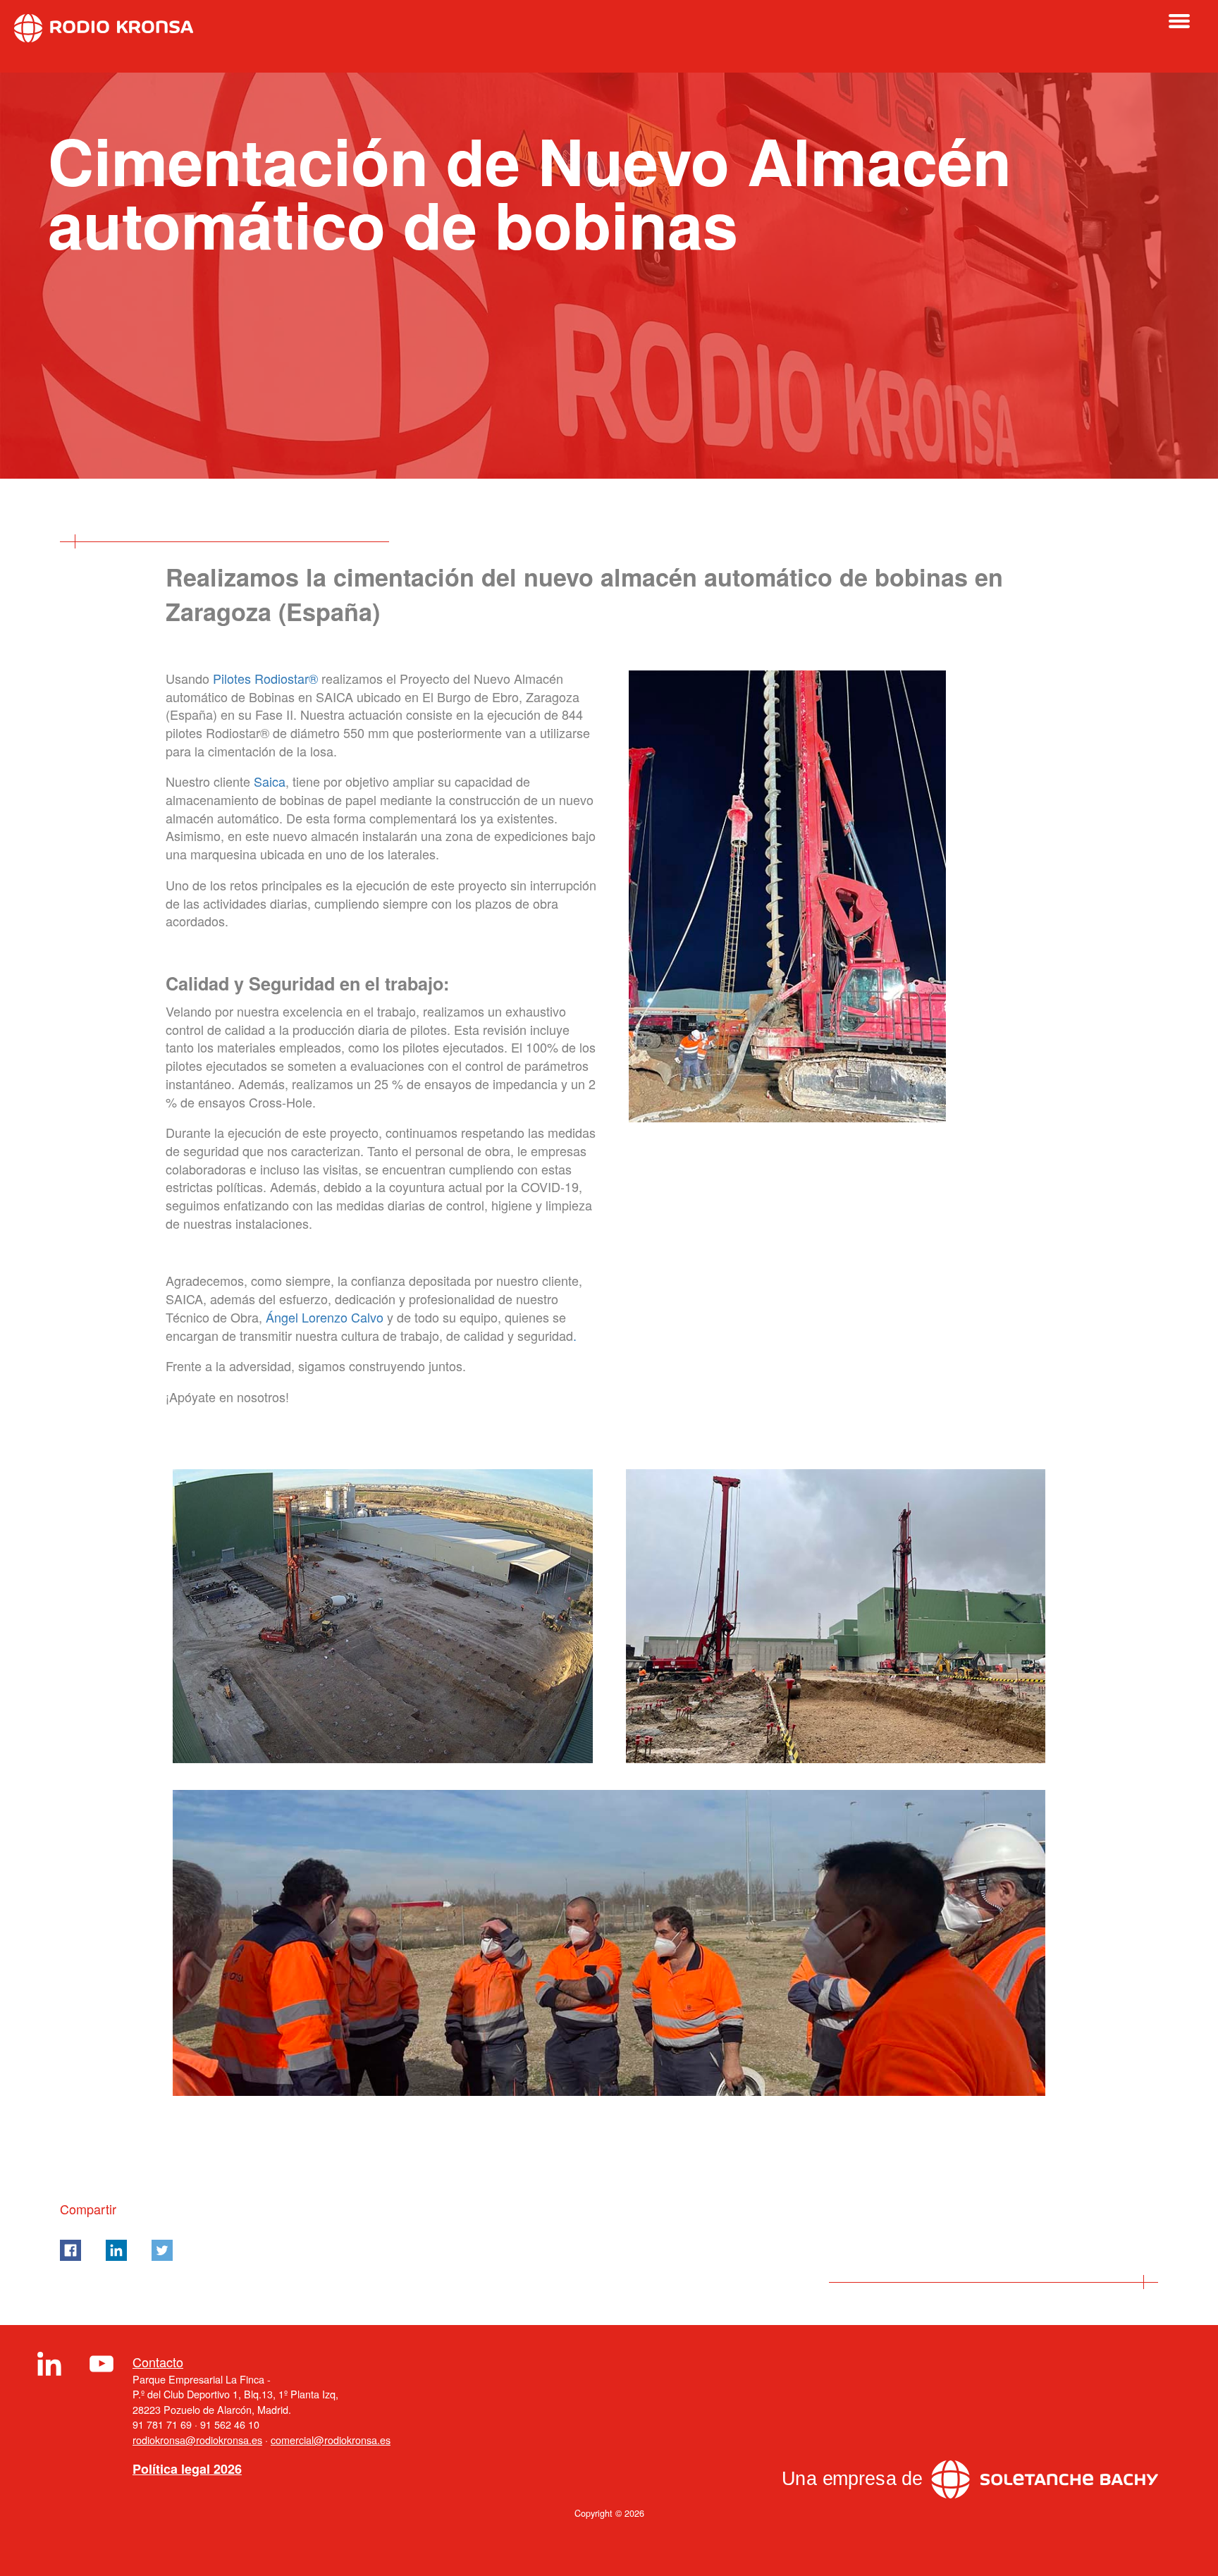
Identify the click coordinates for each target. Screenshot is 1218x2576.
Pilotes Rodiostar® (265, 678)
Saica (270, 781)
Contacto (158, 2362)
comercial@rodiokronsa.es (331, 2440)
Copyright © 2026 (609, 2513)
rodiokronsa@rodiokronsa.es (197, 2440)
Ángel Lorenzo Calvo (325, 1317)
